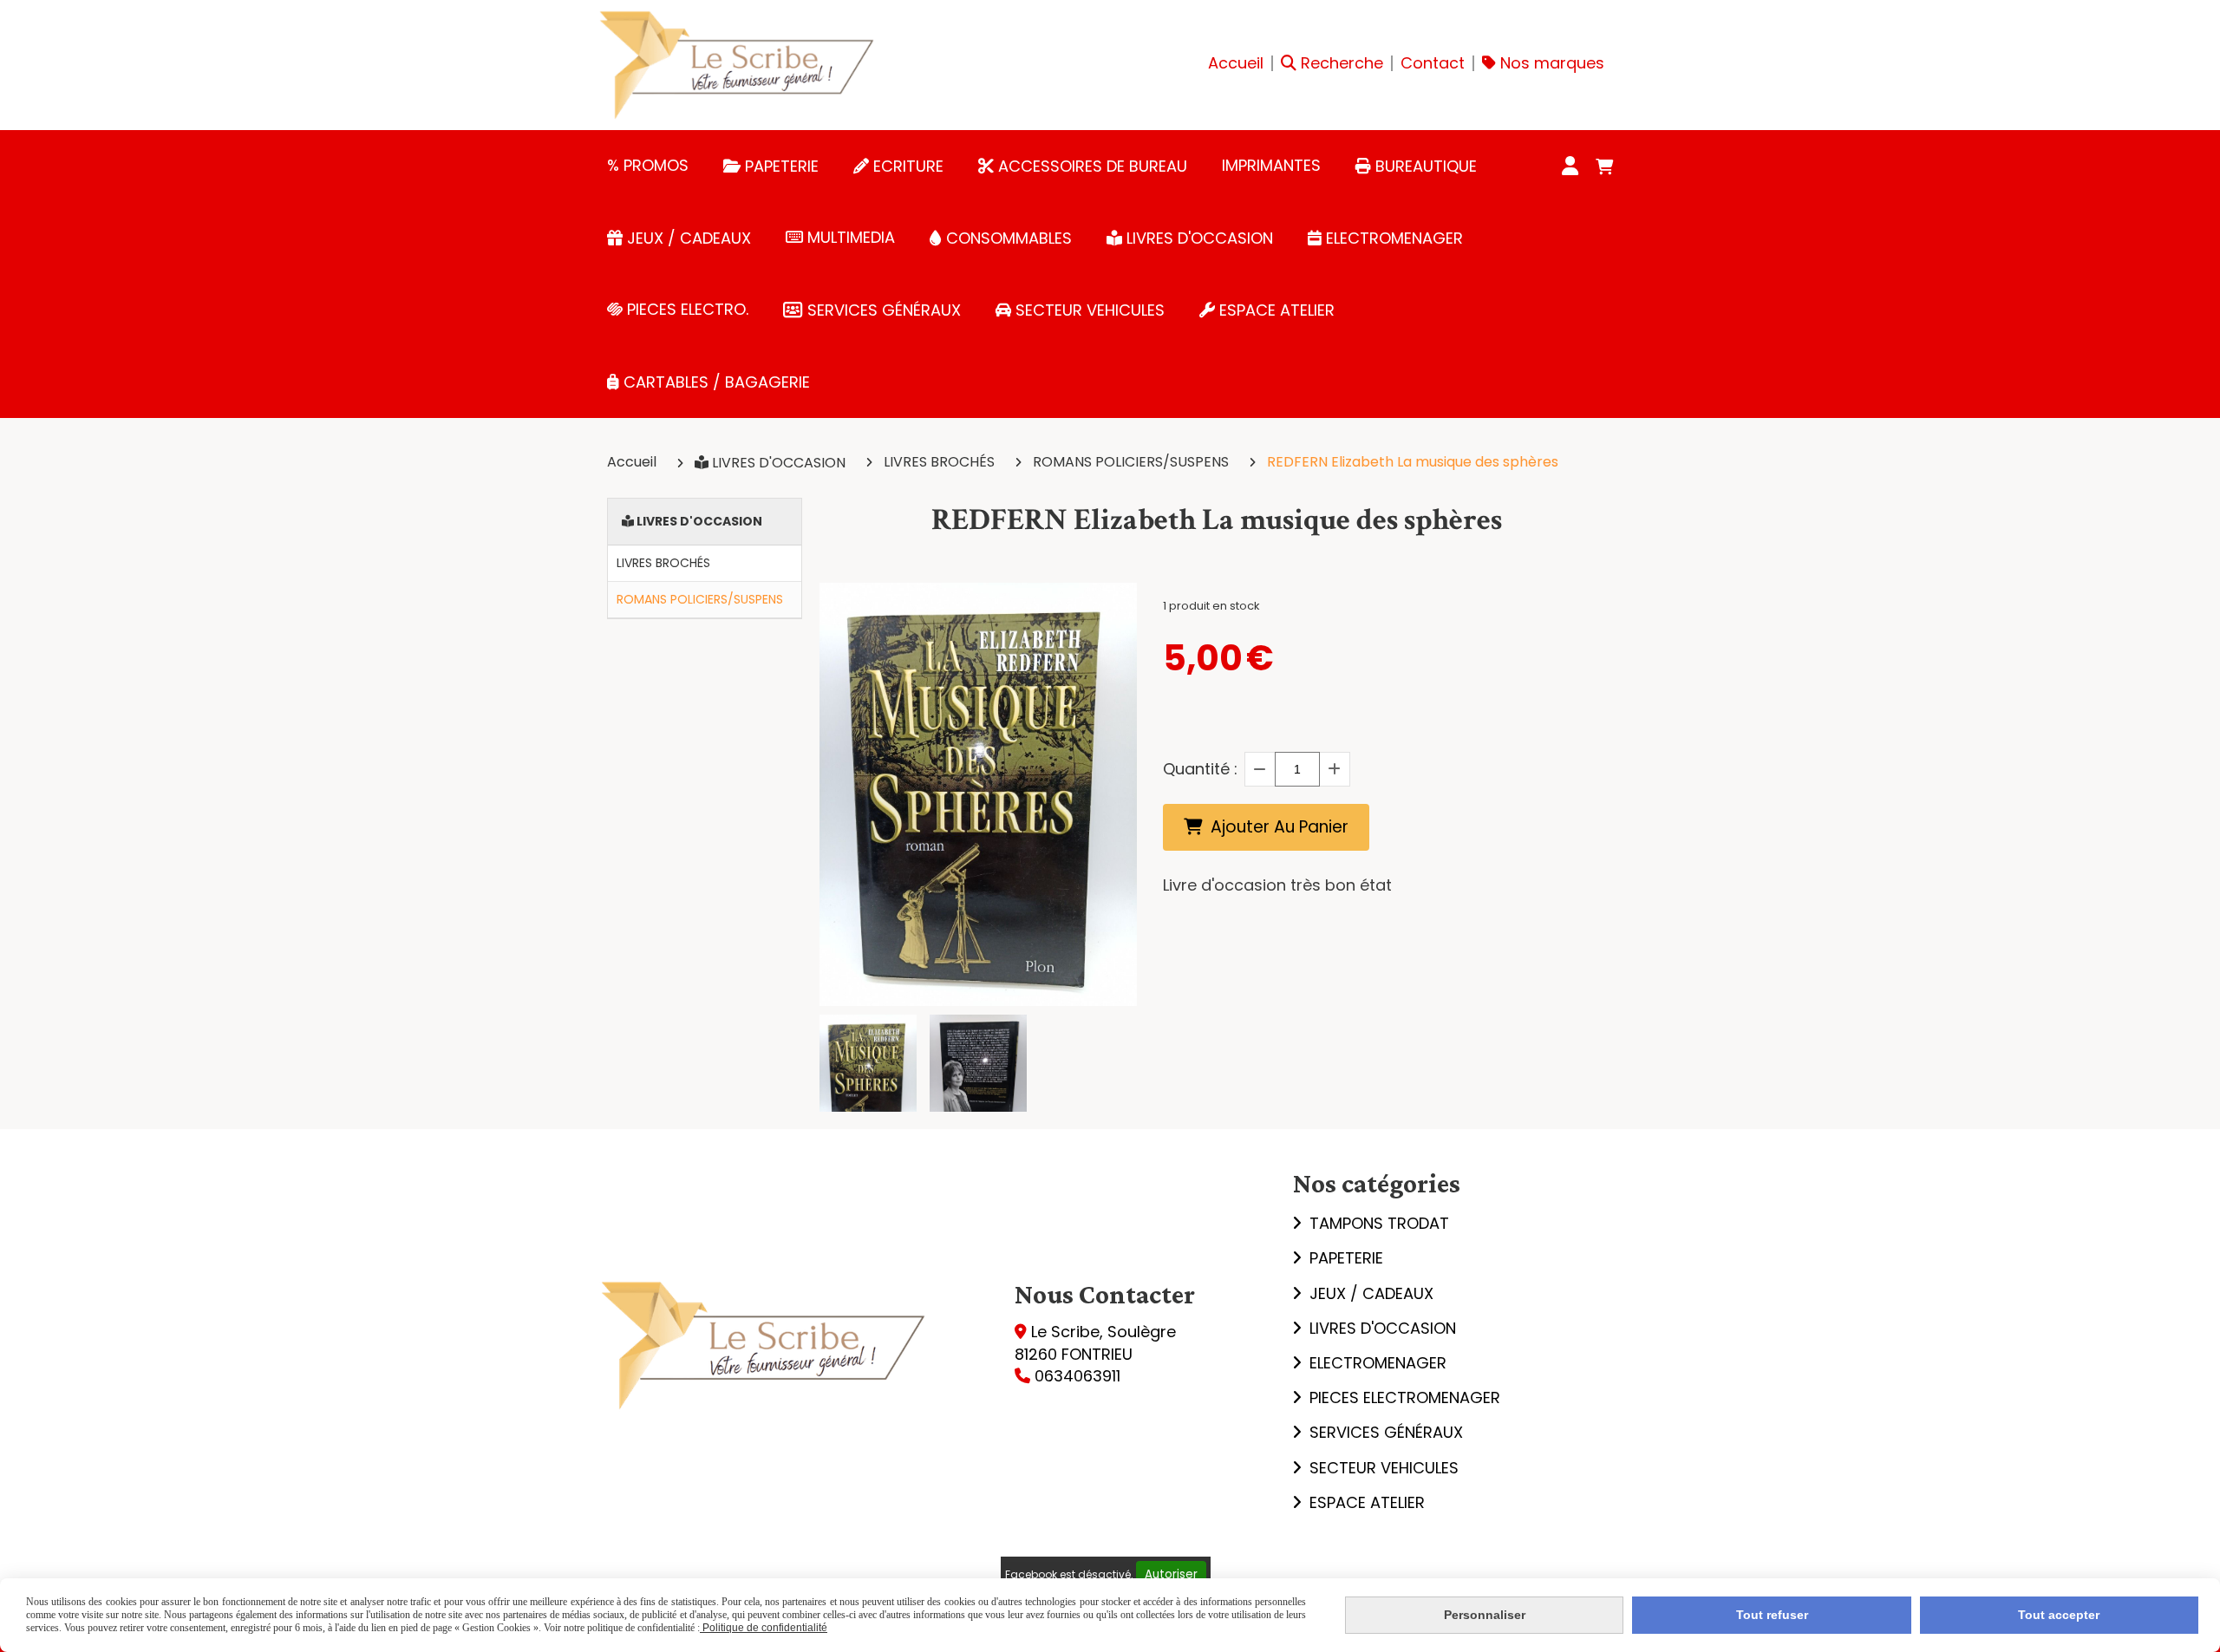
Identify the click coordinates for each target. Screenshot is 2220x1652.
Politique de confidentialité (764, 1628)
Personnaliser (1485, 1615)
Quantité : (1200, 769)
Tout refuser (1772, 1615)
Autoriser (1171, 1574)
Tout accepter (2059, 1615)
